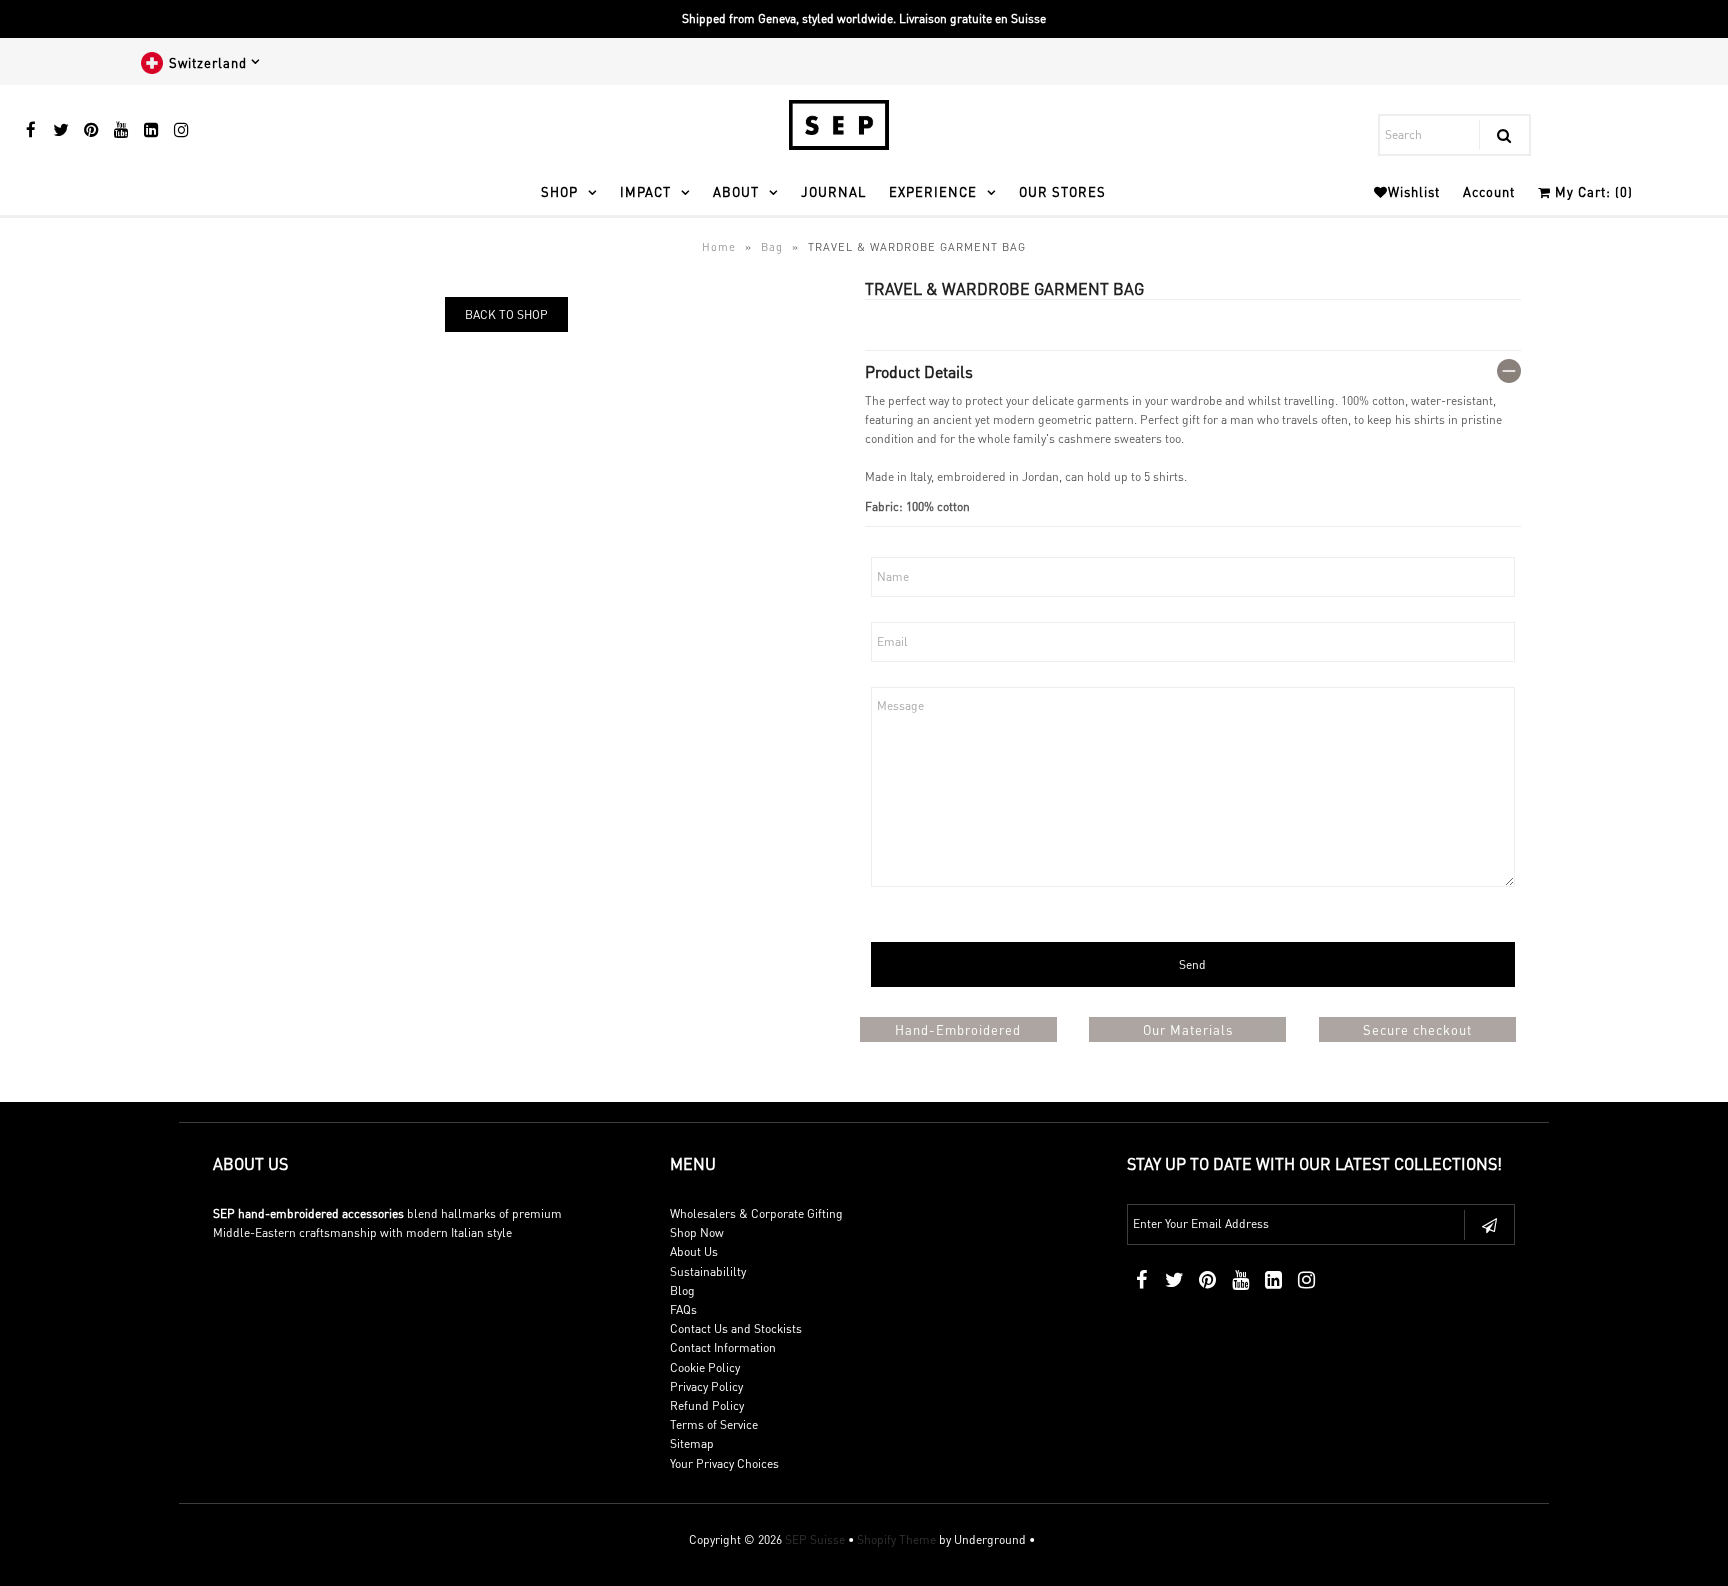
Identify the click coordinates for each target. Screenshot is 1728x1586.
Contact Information (723, 1347)
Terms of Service (714, 1424)
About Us (694, 1251)
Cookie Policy (705, 1367)
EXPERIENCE (933, 191)
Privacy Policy (706, 1386)
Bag (772, 247)
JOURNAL (833, 191)
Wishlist (1414, 191)
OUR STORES (1062, 191)
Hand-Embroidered (958, 1029)
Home (719, 247)
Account (1489, 191)
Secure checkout (1417, 1029)
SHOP (559, 191)
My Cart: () (1592, 191)
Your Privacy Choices (724, 1463)
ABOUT (736, 191)
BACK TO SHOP (506, 314)
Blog (682, 1290)
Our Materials (1188, 1029)
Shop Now (697, 1232)
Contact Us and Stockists (736, 1328)
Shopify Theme (896, 1539)
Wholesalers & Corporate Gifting (756, 1213)
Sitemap (692, 1443)
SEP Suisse (815, 1539)
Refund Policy (707, 1405)
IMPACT (645, 191)
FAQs (683, 1309)
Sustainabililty (708, 1271)
